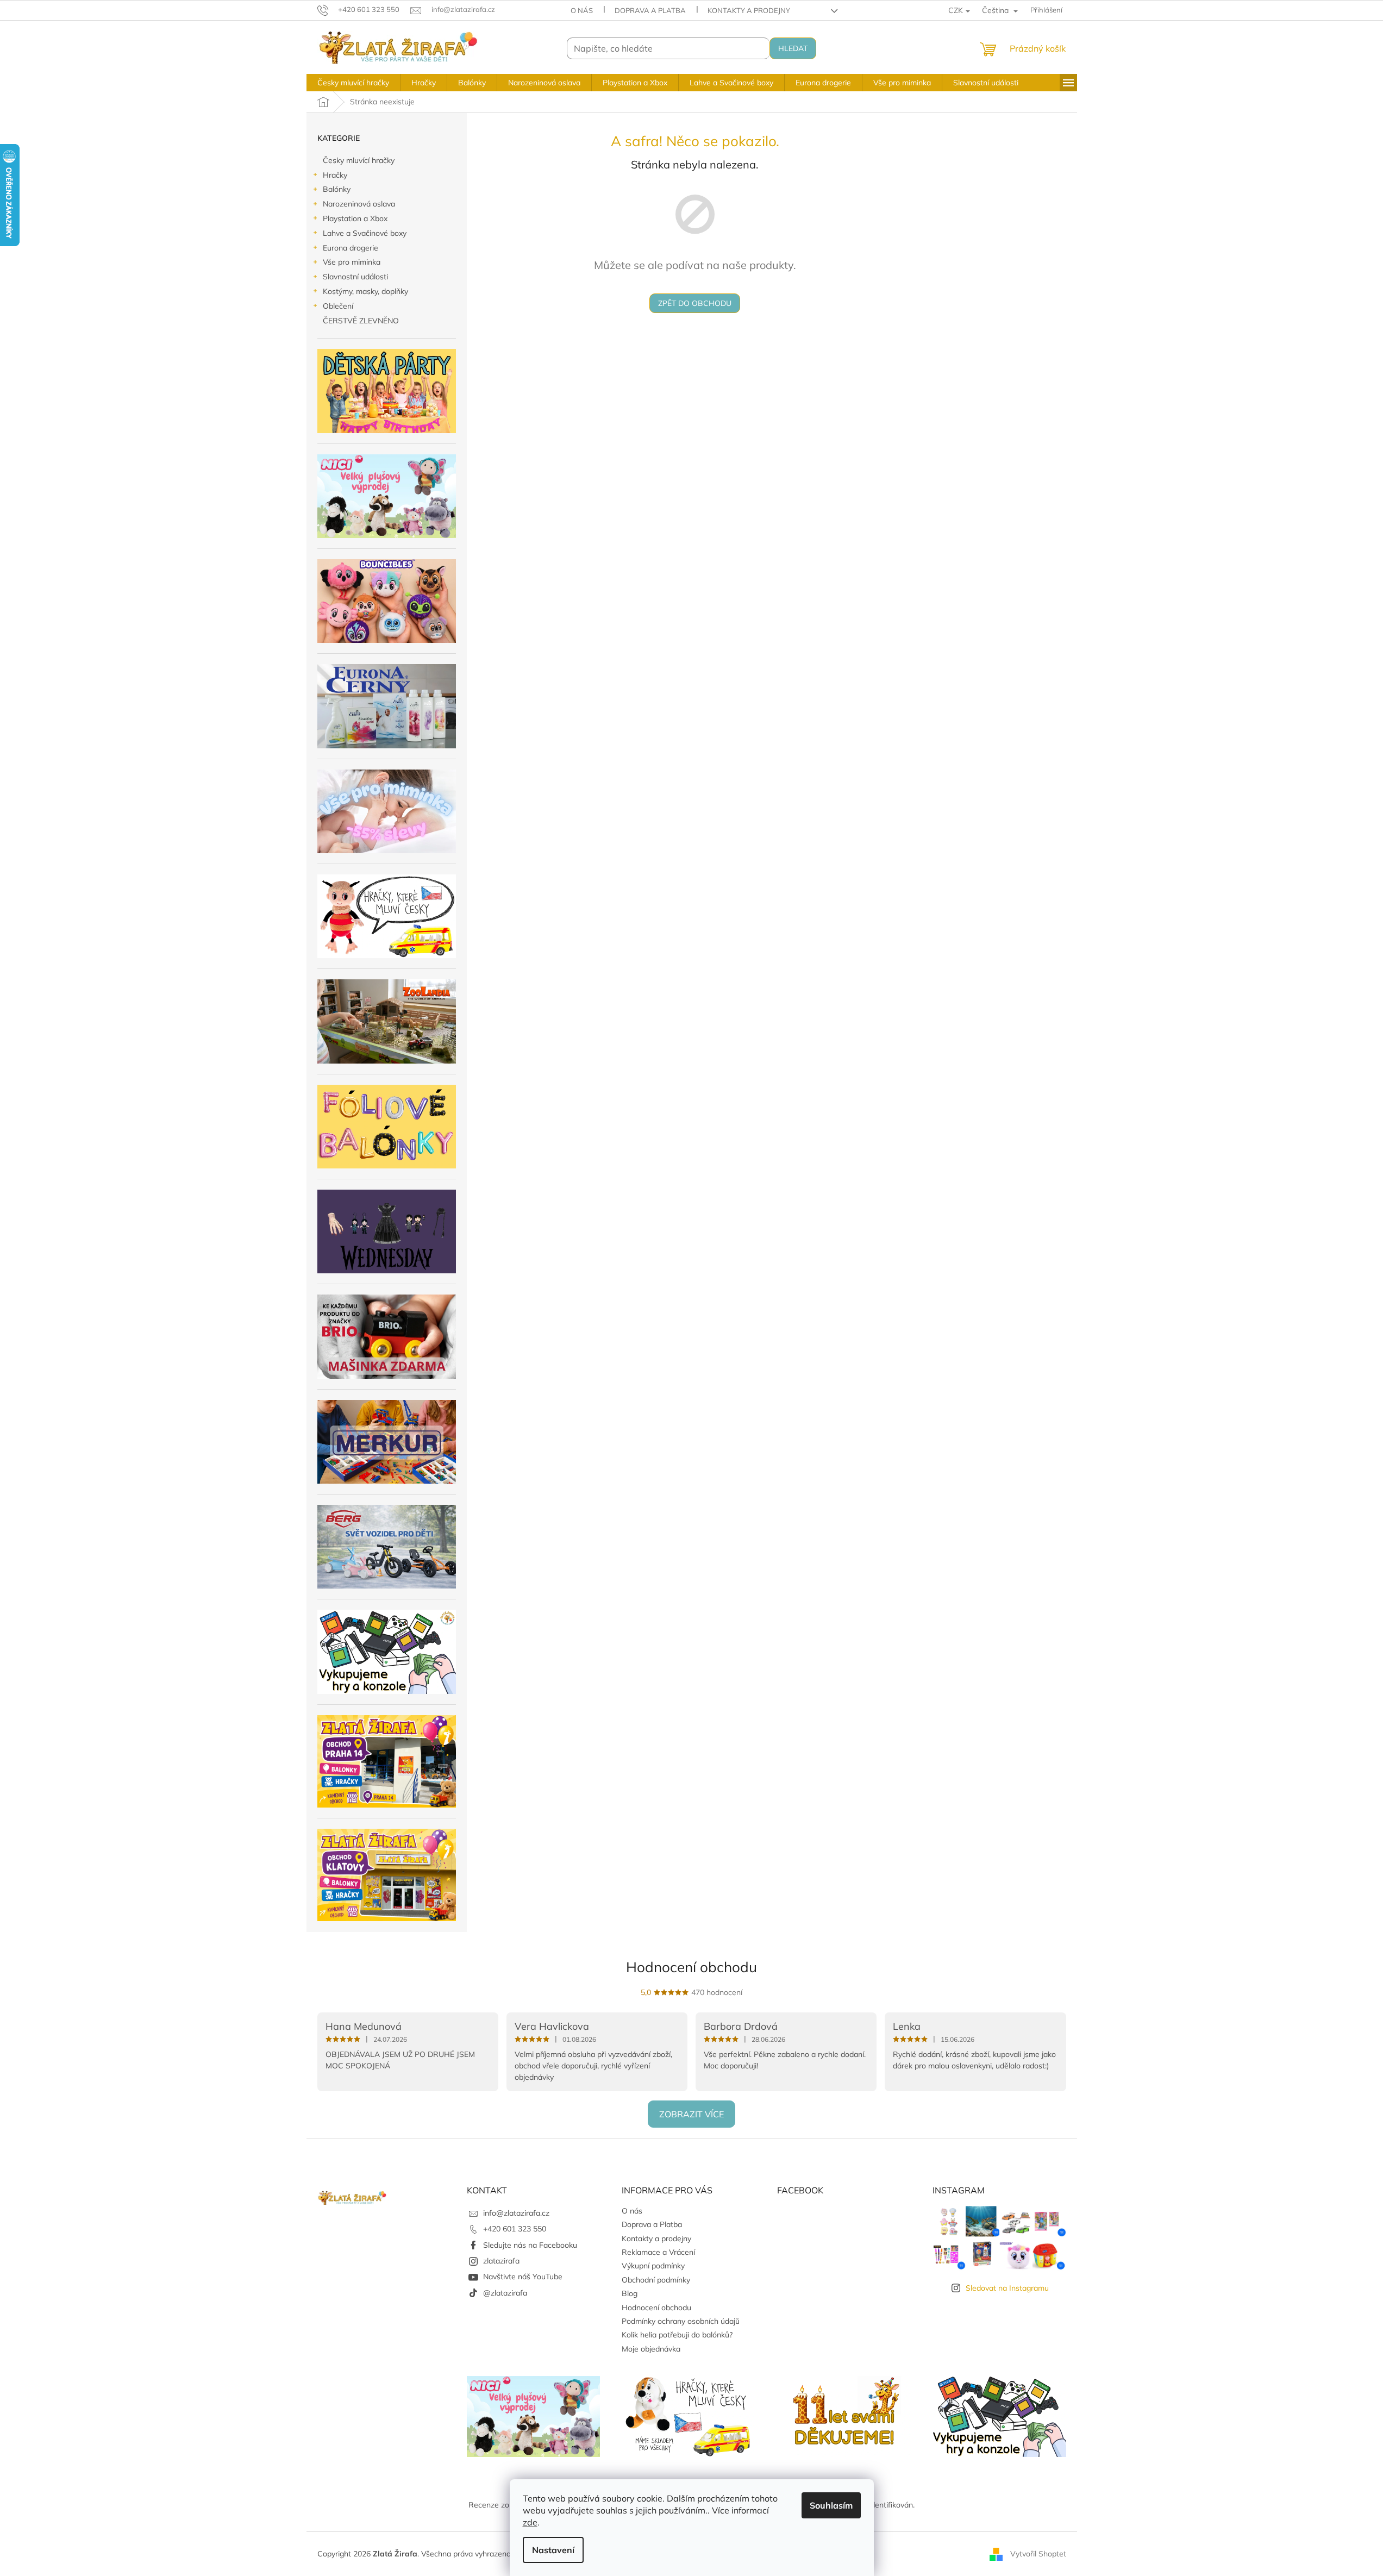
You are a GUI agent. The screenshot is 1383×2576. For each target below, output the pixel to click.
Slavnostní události (355, 277)
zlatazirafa (501, 2261)
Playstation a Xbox (355, 218)
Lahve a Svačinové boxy (365, 233)
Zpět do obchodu (695, 303)
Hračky (335, 175)
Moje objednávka (651, 2349)
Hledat (793, 48)
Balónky (337, 189)
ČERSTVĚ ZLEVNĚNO (361, 321)
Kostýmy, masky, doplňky (365, 291)
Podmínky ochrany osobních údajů (681, 2321)
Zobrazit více (692, 2114)
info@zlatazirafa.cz (516, 2213)
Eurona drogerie (351, 248)
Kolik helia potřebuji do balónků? (677, 2335)
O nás (582, 10)
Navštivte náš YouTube (523, 2277)
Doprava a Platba (650, 10)
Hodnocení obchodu (692, 1967)
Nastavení (553, 2550)
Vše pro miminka (352, 262)
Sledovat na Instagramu (1007, 2288)
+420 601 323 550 (515, 2229)
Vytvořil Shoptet (1038, 2553)
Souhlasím (831, 2505)
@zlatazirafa (505, 2293)
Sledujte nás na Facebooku (530, 2245)
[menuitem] (353, 83)
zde (530, 2522)
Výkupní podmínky (653, 2266)
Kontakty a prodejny (749, 10)
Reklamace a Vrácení (658, 2252)
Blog (630, 2293)
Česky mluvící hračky (359, 160)
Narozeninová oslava (359, 204)
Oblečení (338, 306)
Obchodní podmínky (656, 2280)
